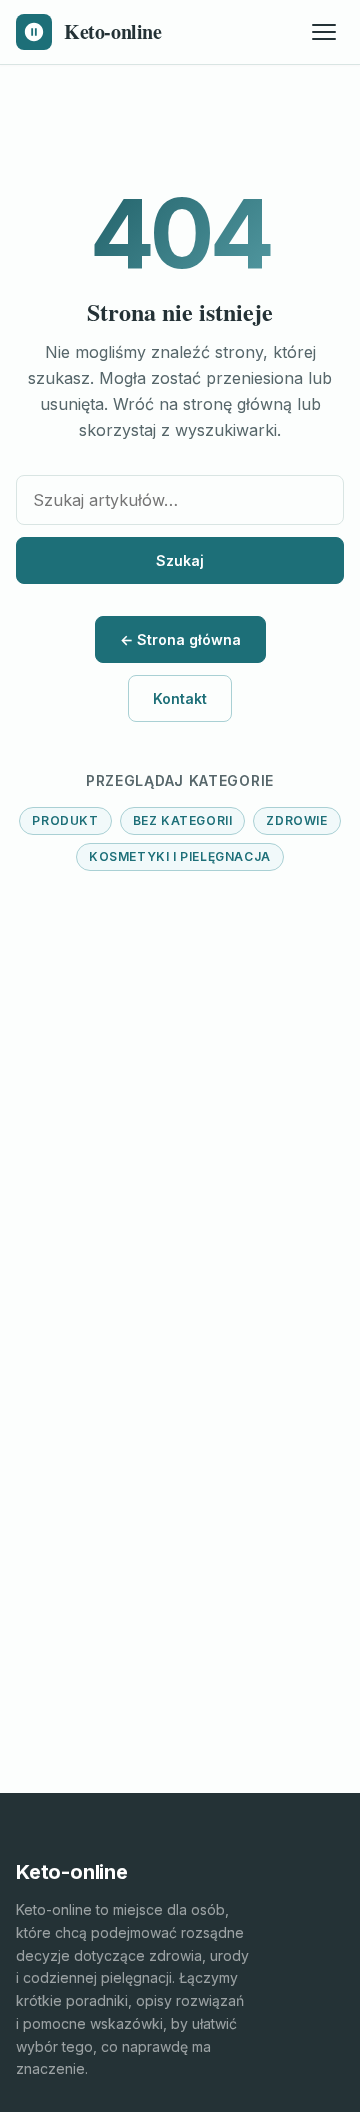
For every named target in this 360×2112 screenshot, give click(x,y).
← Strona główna (180, 639)
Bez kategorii (183, 820)
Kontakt (180, 698)
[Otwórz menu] (324, 32)
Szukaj (180, 560)
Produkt (65, 820)
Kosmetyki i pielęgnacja (180, 856)
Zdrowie (296, 820)
